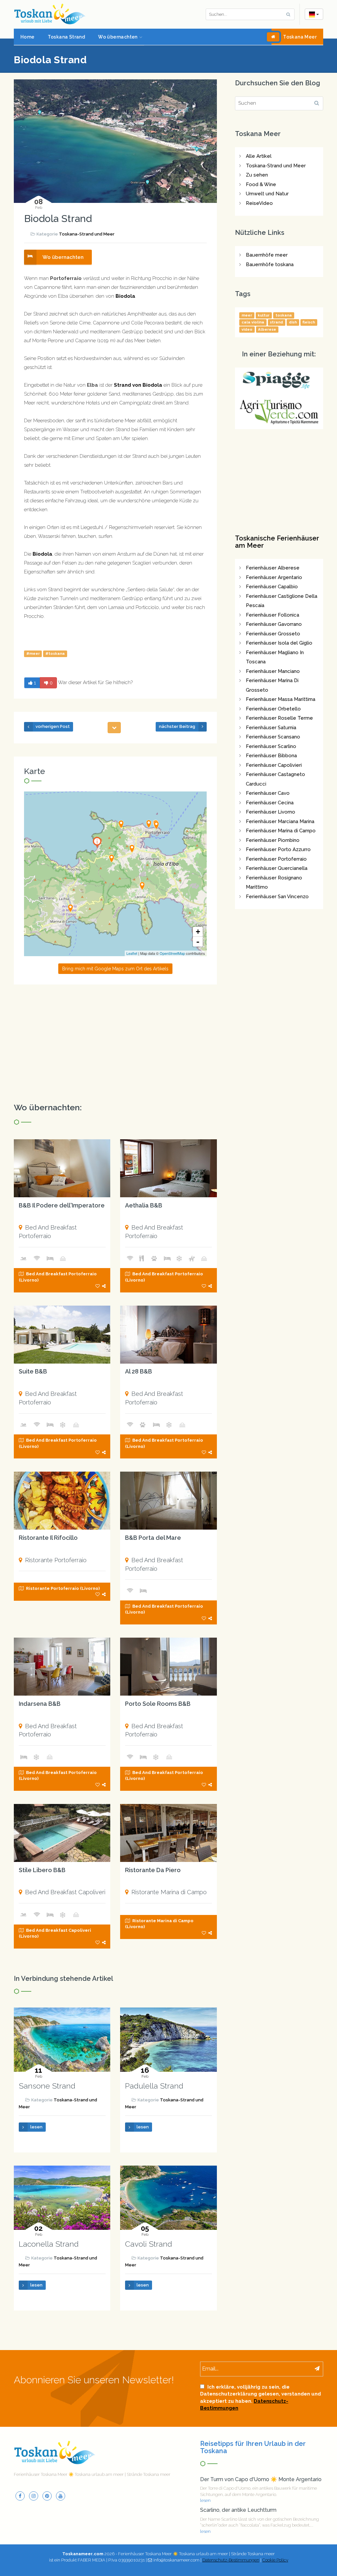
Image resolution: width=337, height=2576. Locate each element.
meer (247, 315)
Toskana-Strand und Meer (87, 234)
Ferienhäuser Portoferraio (276, 859)
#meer (33, 653)
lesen (36, 2127)
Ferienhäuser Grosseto (273, 634)
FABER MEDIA (91, 2560)
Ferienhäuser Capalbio (272, 587)
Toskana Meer (300, 37)
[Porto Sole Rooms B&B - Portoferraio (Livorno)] (168, 1667)
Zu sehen (257, 175)
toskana (284, 315)
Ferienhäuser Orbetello (273, 709)
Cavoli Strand (149, 2244)
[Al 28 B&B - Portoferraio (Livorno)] (168, 1335)
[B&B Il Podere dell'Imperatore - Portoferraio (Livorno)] (62, 1168)
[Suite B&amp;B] (132, 848)
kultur (264, 315)
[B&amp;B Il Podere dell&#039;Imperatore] (112, 858)
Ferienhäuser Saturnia (271, 728)
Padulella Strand (154, 2086)
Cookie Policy (275, 2560)
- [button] (198, 942)
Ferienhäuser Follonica (272, 615)
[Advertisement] (115, 1044)
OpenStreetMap (172, 953)
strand (276, 322)
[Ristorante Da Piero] (70, 908)
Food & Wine (261, 184)
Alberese (267, 329)
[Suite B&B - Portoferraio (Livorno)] (62, 1335)
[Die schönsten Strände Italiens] (279, 381)
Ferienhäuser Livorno (271, 812)
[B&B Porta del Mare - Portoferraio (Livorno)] (168, 1501)
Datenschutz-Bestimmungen (231, 2560)
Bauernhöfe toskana (270, 264)
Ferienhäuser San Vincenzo (277, 897)
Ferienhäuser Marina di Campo (281, 831)
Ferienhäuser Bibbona (271, 756)
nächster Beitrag (177, 726)
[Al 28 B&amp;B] (149, 824)
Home (27, 37)
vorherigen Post (53, 726)
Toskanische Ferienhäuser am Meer (277, 542)
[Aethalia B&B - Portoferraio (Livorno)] (168, 1168)
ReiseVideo (259, 203)
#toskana (55, 653)
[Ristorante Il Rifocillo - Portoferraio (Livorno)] (62, 1501)
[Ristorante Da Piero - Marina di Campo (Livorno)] (168, 1833)
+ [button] (198, 932)
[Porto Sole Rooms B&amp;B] (156, 825)
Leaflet (132, 953)
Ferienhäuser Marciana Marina (280, 821)
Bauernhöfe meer (267, 255)
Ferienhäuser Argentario (274, 577)
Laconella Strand (49, 2244)
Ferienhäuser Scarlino (271, 746)
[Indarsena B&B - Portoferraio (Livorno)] (62, 1667)
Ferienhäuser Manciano (273, 671)
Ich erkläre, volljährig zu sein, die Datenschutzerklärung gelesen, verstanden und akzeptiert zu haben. (260, 2397)
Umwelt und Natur (267, 194)
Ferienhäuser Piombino (273, 840)
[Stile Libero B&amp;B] (142, 886)
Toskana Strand (66, 37)
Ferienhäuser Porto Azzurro (278, 849)
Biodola (125, 296)
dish (293, 322)
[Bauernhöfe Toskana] (279, 411)
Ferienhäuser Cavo (268, 793)
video (247, 329)
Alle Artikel (259, 156)
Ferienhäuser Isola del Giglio (279, 643)
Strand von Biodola (138, 385)
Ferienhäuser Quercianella (277, 868)
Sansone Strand (47, 2086)
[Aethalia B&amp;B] (121, 824)
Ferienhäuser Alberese (273, 568)
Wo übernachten (118, 37)
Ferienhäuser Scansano (273, 737)
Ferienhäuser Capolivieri (274, 765)
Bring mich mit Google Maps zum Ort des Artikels (115, 969)
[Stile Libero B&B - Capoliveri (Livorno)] (62, 1833)
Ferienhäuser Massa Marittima (281, 699)
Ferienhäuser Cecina (270, 803)
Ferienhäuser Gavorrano (274, 624)
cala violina (253, 322)
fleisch (309, 322)
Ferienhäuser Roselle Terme (279, 718)
